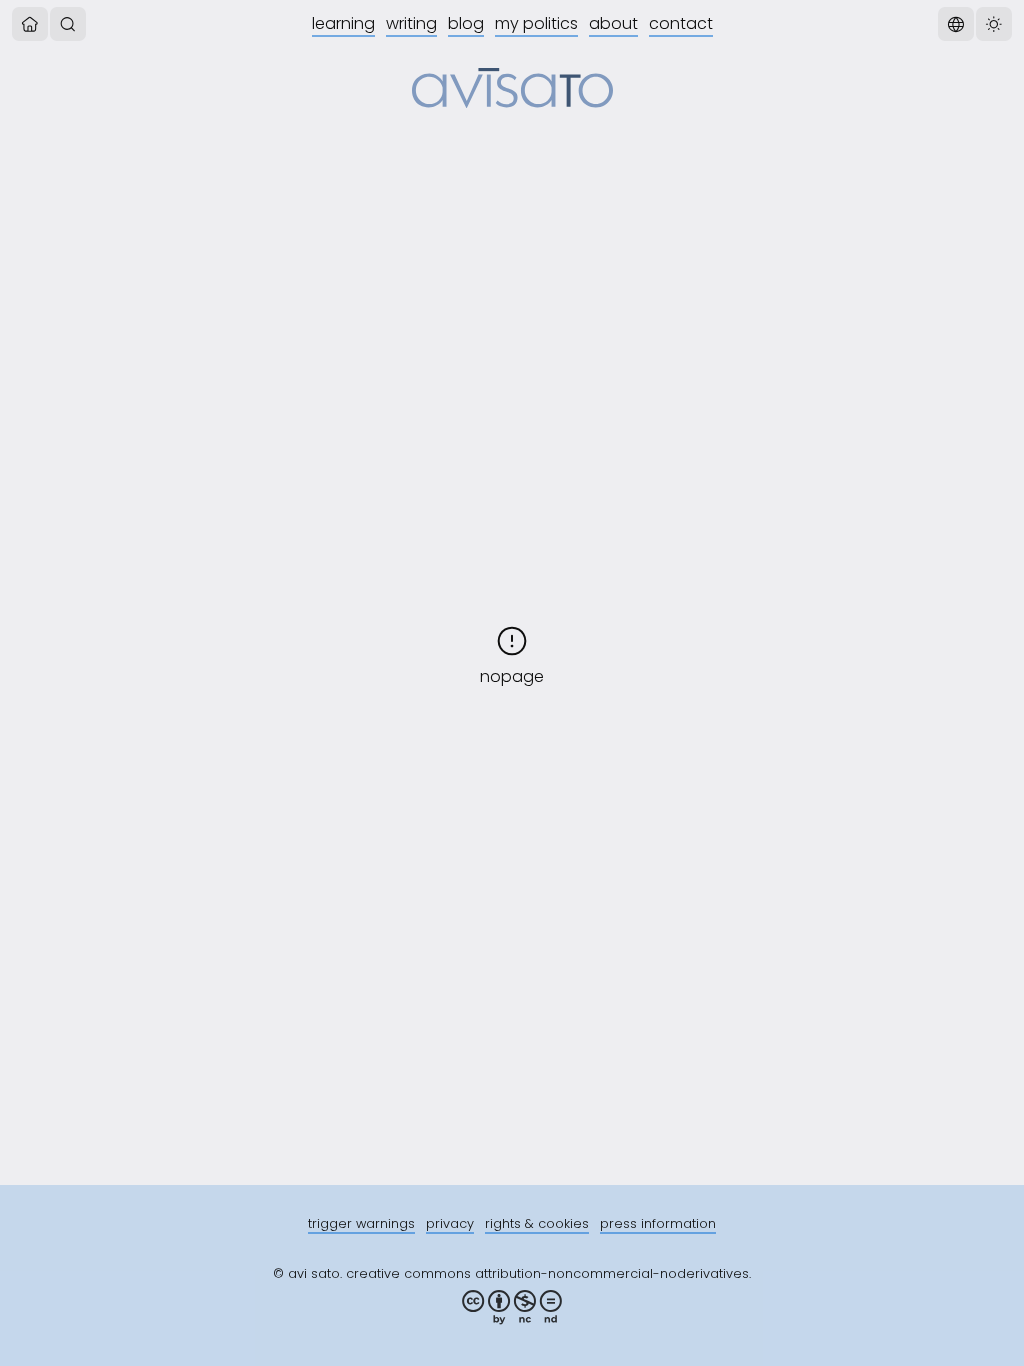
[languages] (956, 24)
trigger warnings (361, 1223)
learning (343, 23)
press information (658, 1223)
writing (411, 23)
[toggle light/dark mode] (994, 24)
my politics (536, 23)
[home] (30, 24)
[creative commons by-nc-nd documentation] (512, 1307)
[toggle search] (68, 24)
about (613, 23)
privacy (450, 1223)
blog (466, 23)
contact (681, 23)
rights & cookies (537, 1223)
